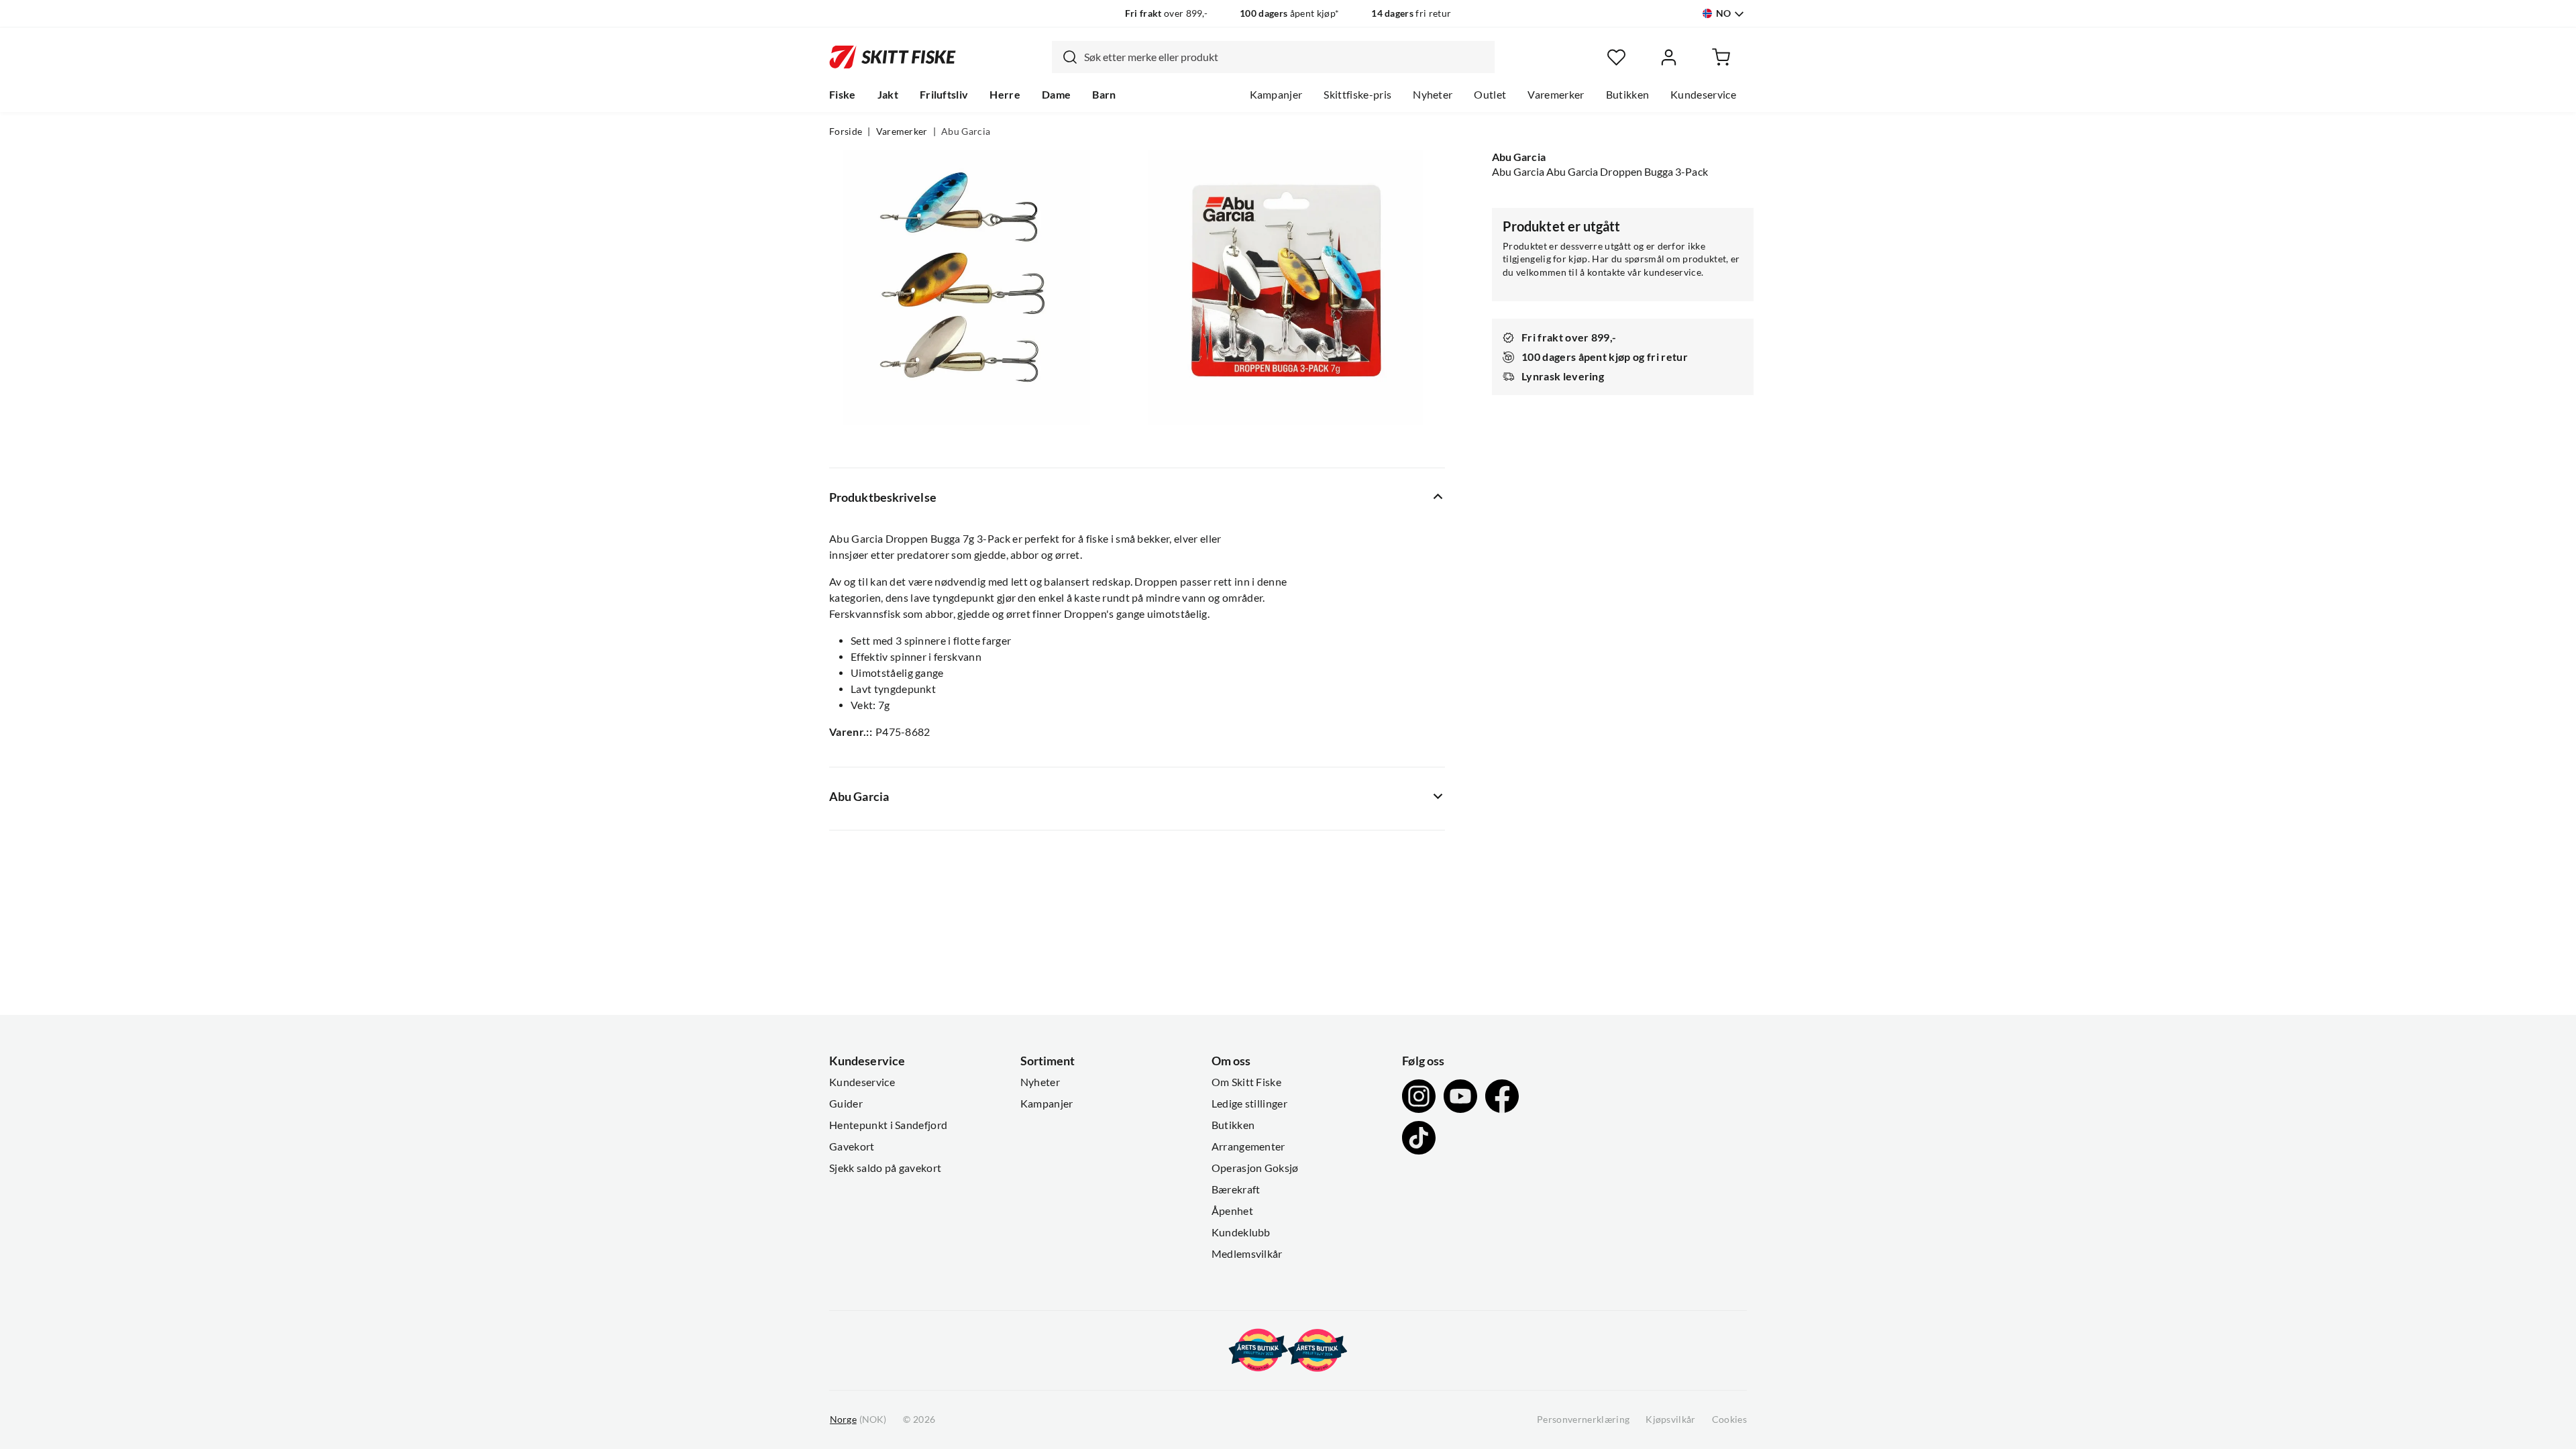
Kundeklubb (1241, 1232)
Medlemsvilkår (1247, 1254)
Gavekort (852, 1146)
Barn (1104, 95)
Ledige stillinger (1249, 1104)
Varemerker (1556, 95)
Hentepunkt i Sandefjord (888, 1125)
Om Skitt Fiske (1246, 1082)
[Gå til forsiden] (893, 57)
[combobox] (1273, 57)
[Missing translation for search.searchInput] (1065, 57)
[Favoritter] (1616, 57)
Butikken (1628, 95)
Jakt (888, 95)
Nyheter (1433, 95)
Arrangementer (1248, 1146)
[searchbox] (1286, 57)
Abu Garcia (966, 131)
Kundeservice (1703, 95)
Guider (846, 1104)
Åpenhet (1232, 1211)
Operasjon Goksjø (1255, 1168)
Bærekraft (1236, 1189)
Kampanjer (1276, 95)
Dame (1056, 95)
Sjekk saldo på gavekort (885, 1168)
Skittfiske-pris (1357, 95)
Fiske (843, 95)
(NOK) (858, 1419)
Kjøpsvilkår (1671, 1419)
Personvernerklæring (1583, 1419)
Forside (846, 131)
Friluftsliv (944, 95)
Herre (1005, 95)
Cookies (1729, 1419)
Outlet (1490, 95)
